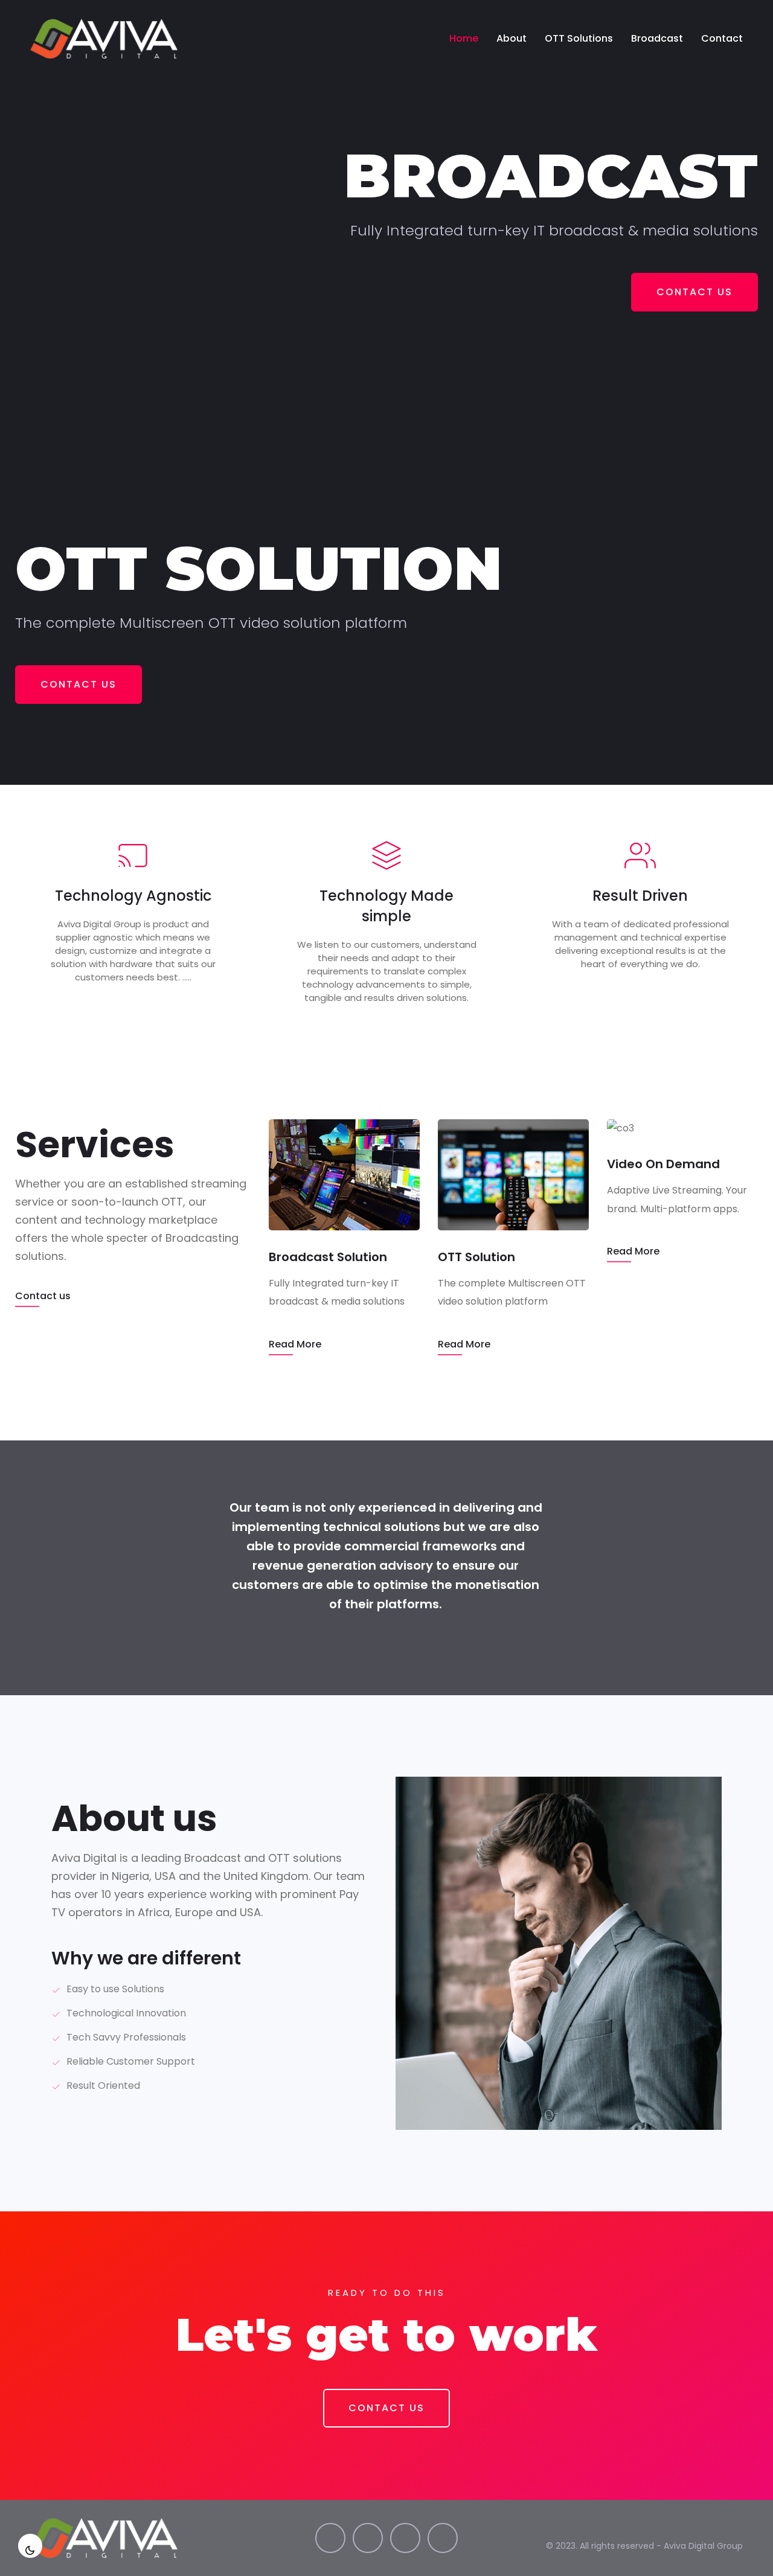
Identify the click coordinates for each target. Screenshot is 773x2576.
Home (464, 38)
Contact (722, 38)
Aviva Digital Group (703, 2546)
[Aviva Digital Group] (104, 39)
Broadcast (657, 38)
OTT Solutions (579, 38)
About (512, 38)
